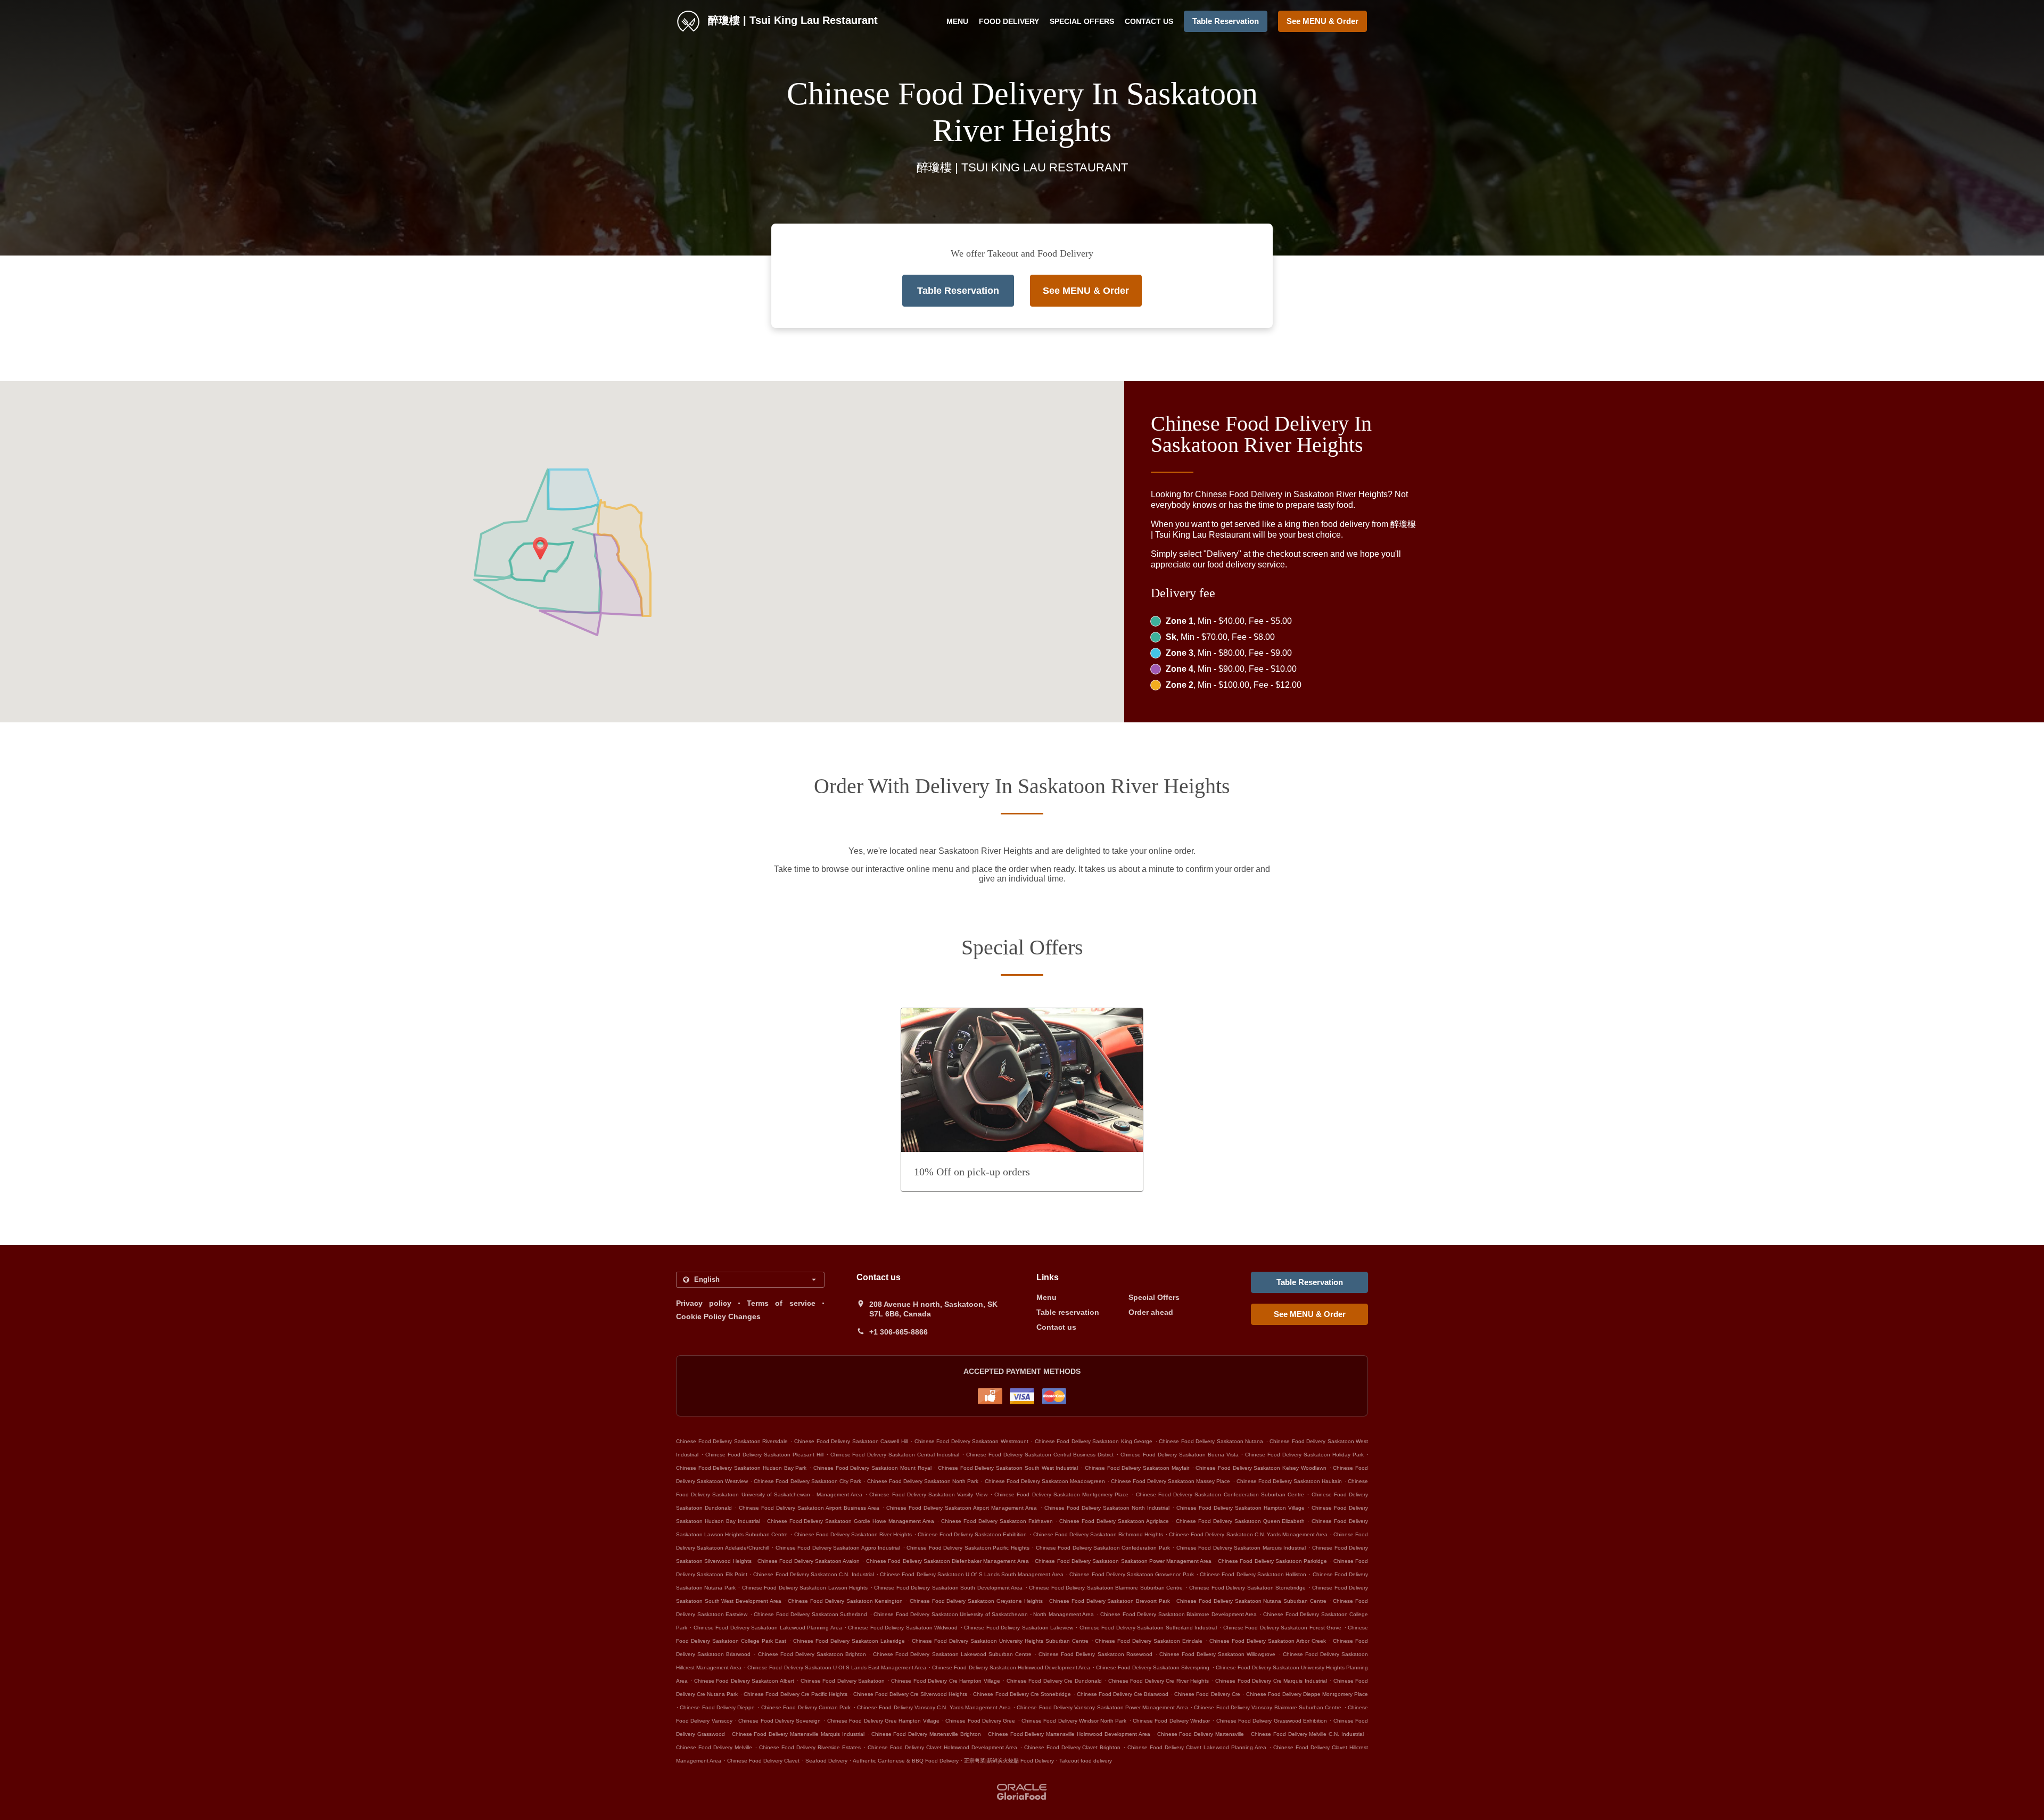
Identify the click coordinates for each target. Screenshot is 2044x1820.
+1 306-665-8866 (899, 1332)
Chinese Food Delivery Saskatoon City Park (807, 1481)
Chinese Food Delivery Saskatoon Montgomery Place (1061, 1494)
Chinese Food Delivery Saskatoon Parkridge (1272, 1561)
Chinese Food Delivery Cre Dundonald (1054, 1681)
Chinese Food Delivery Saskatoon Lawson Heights (805, 1588)
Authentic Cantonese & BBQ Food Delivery (906, 1761)
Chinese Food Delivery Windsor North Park (1074, 1721)
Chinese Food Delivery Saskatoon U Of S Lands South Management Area (972, 1574)
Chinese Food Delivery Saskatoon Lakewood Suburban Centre (952, 1654)
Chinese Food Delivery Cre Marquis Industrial (1271, 1681)
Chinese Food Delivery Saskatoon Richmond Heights (1098, 1534)
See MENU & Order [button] (1322, 21)
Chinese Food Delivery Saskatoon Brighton (812, 1654)
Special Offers (1082, 21)
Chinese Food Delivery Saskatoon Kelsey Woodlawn (1261, 1468)
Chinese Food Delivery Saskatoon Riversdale (732, 1441)
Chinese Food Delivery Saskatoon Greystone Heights (976, 1601)
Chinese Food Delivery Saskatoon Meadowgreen (1045, 1481)
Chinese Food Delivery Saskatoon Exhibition (972, 1534)
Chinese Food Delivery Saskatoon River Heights (853, 1534)
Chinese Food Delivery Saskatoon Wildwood (903, 1628)
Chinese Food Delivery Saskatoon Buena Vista (1180, 1455)
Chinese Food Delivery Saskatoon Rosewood (1095, 1654)
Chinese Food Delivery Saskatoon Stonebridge (1247, 1588)
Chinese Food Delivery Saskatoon (843, 1681)
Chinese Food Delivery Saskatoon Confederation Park (1103, 1548)
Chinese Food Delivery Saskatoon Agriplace (1114, 1521)
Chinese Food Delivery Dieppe (717, 1707)
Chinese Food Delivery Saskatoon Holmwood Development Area (1011, 1667)
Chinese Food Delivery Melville (714, 1747)
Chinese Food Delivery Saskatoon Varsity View (928, 1494)
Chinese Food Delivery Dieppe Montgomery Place (1307, 1694)
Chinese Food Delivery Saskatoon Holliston (1253, 1574)
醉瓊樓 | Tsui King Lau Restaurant (791, 20)
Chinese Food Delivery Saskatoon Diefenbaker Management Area (947, 1561)
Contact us (1149, 21)
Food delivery (1009, 21)
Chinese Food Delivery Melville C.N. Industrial (1307, 1734)
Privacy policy (704, 1303)
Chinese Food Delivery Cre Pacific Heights (795, 1694)
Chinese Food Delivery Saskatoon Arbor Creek (1268, 1641)
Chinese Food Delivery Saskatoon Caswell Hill (851, 1441)
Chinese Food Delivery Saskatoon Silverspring (1153, 1667)
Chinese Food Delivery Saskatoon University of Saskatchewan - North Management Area (984, 1614)
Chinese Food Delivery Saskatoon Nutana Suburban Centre (1251, 1601)
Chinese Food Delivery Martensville (1201, 1734)
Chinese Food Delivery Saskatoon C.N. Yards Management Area (1248, 1534)
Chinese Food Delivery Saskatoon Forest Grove (1282, 1628)
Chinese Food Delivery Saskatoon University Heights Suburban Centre (1000, 1641)
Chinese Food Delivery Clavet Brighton (1073, 1747)
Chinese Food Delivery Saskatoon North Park (923, 1481)
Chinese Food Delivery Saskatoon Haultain (1289, 1481)
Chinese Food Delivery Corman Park (806, 1707)
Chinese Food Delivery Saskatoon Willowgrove (1218, 1654)
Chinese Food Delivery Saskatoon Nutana (1211, 1441)
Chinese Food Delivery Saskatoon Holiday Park (1304, 1455)
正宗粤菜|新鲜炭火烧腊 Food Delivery (1010, 1761)
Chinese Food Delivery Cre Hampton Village (945, 1681)
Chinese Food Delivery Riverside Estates (810, 1747)
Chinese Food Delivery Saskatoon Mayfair (1137, 1468)
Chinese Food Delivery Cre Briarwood (1123, 1694)
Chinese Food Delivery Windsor (1171, 1721)
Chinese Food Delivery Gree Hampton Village (883, 1721)
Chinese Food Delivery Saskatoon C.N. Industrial (813, 1574)
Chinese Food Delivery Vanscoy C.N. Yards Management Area (934, 1707)
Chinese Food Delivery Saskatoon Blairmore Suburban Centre (1106, 1588)
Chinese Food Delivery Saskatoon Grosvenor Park (1131, 1574)
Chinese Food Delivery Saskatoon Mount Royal (872, 1468)
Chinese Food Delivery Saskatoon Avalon (809, 1561)
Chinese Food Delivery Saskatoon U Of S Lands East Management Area (837, 1667)
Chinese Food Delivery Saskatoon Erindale (1149, 1641)
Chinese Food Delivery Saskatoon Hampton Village (1241, 1508)
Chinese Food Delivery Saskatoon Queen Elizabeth (1241, 1521)
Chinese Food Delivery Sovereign (780, 1721)
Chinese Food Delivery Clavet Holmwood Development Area (942, 1747)
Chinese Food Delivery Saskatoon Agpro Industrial (838, 1548)
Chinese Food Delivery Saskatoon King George (1094, 1441)
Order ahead (1151, 1312)
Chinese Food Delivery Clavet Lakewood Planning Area (1197, 1747)
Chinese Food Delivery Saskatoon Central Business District (1040, 1455)
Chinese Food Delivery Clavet (763, 1761)
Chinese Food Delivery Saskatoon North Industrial (1107, 1508)
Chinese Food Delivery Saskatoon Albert (744, 1681)
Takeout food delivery (1086, 1761)
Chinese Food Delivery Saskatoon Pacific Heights (968, 1548)
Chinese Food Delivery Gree (980, 1721)
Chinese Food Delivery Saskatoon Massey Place (1171, 1481)
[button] (1022, 1100)
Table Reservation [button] (1226, 21)
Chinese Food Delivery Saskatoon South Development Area (948, 1588)
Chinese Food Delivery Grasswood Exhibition (1272, 1721)
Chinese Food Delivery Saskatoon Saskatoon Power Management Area (1123, 1561)
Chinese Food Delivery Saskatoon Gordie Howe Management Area (851, 1521)
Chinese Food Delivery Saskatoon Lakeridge (849, 1641)
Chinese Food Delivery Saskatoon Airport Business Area (809, 1508)
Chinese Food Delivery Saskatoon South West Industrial (1008, 1468)
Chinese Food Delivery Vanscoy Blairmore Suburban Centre (1268, 1707)
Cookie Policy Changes (718, 1316)
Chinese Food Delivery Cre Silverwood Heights (910, 1694)
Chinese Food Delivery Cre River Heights (1159, 1681)
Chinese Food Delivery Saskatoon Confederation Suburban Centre (1220, 1494)
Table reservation (1068, 1312)
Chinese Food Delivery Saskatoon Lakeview (1019, 1628)
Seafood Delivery (827, 1761)
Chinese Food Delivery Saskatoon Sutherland (810, 1614)
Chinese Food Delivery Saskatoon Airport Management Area (962, 1508)
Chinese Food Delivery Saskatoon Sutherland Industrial (1148, 1628)
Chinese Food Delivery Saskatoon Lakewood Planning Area (768, 1628)
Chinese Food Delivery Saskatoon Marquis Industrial (1241, 1548)
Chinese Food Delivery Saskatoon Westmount (971, 1441)
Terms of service (781, 1303)
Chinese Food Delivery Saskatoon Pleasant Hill (764, 1455)
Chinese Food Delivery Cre (1207, 1694)
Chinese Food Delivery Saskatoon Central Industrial (895, 1455)
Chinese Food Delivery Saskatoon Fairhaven (997, 1521)
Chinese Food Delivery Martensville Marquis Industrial (798, 1734)
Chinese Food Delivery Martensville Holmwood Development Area (1069, 1734)
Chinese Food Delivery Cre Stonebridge (1022, 1694)
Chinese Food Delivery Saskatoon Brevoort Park (1110, 1601)
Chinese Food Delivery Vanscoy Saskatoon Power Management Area (1102, 1707)
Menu (957, 21)
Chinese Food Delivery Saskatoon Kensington (845, 1601)
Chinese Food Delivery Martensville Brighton (926, 1734)
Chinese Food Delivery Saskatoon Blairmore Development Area (1178, 1614)
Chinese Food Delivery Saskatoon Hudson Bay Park (741, 1468)
